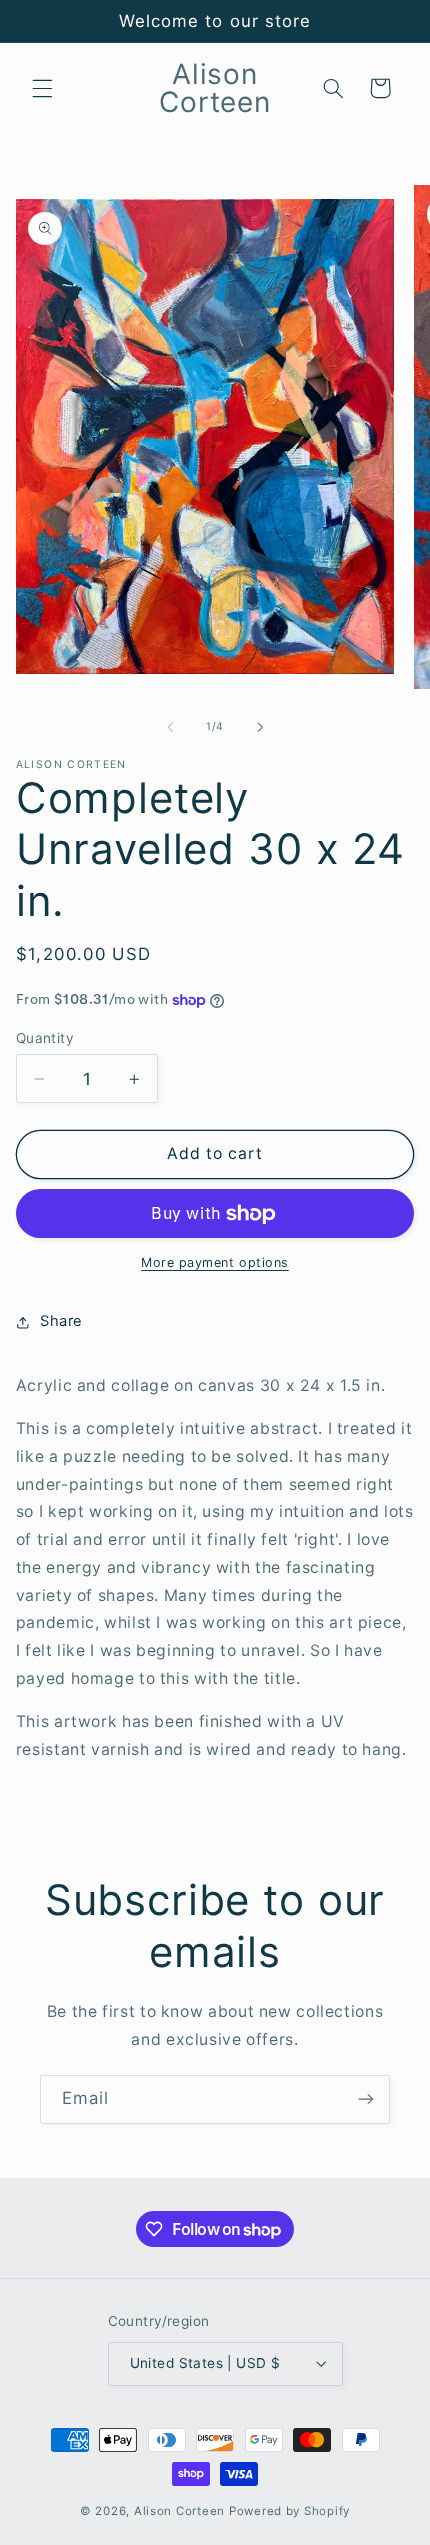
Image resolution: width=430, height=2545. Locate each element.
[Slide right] (260, 727)
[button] (42, 88)
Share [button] (61, 1321)
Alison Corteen (179, 2511)
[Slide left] (170, 727)
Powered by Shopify (289, 2511)
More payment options (215, 1262)
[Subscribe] (366, 2099)
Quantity (45, 1038)
